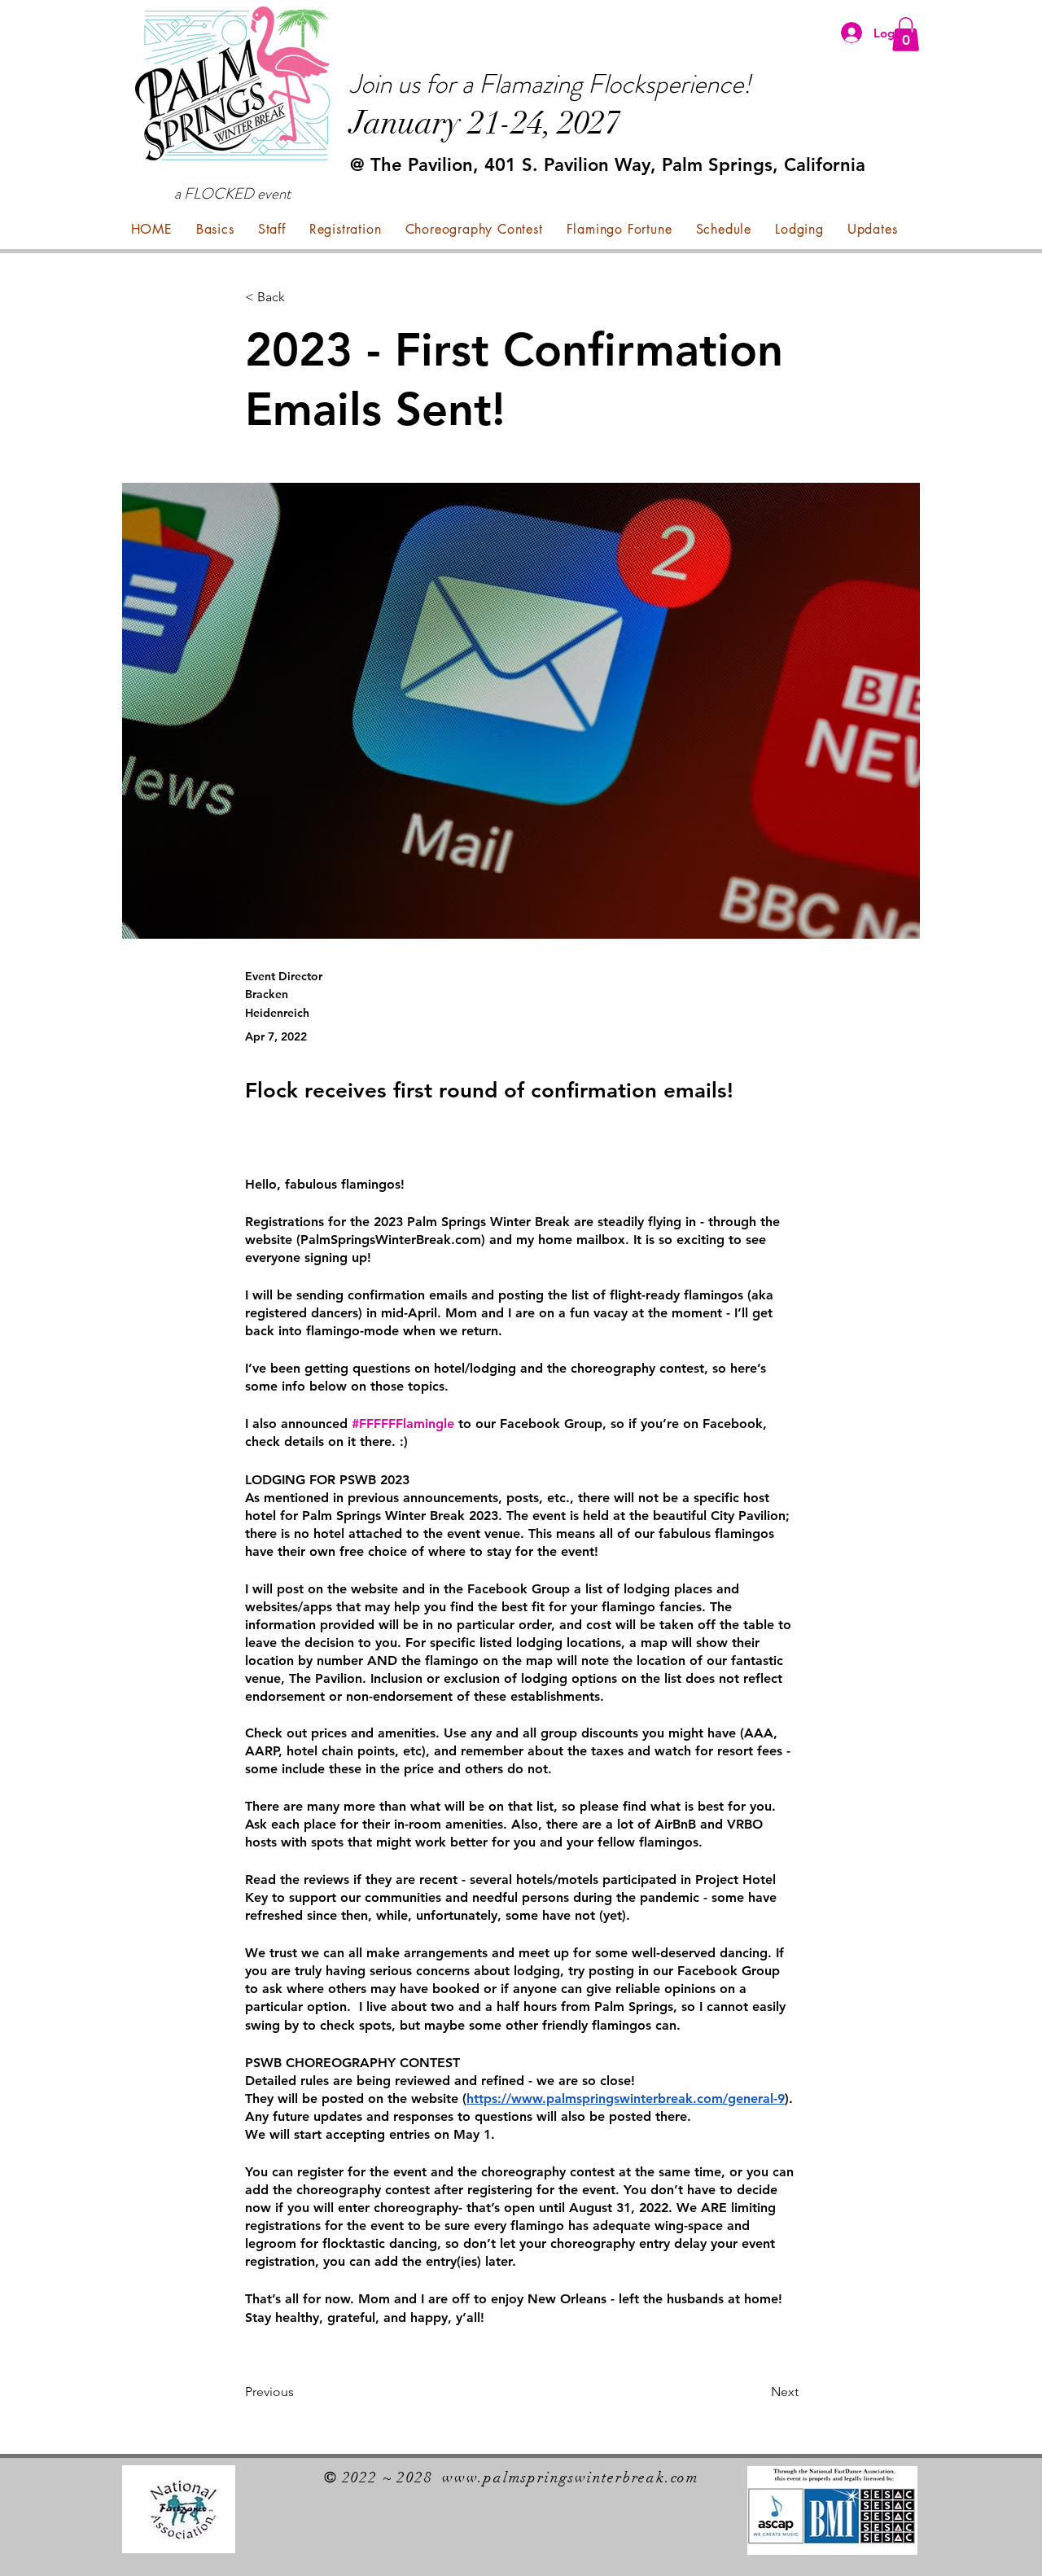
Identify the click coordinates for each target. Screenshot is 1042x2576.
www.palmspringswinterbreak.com (571, 2477)
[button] (906, 34)
